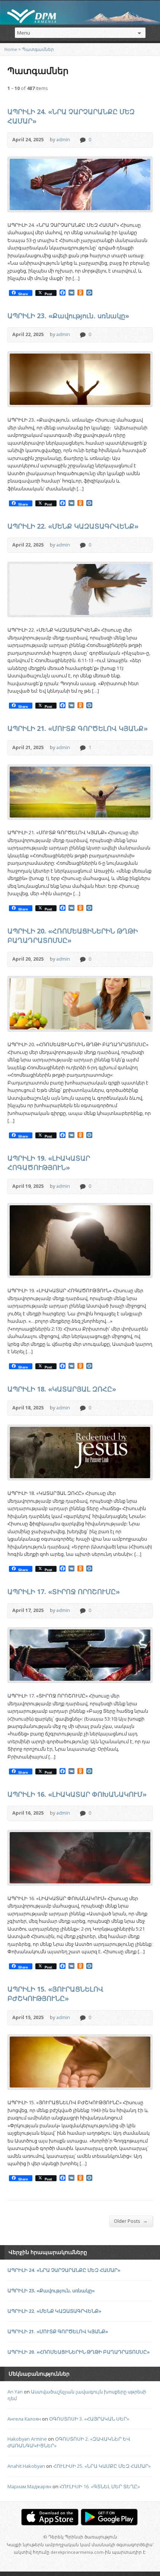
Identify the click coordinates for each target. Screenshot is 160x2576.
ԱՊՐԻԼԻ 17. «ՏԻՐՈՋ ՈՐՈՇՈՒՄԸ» (64, 1592)
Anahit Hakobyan (26, 2466)
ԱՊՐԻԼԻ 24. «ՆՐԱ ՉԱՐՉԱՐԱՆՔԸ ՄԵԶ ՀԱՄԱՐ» (64, 2270)
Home (11, 49)
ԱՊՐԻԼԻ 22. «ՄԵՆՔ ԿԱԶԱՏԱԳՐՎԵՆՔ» (73, 526)
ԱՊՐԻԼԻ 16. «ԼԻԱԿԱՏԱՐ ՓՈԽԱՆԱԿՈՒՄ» (77, 1794)
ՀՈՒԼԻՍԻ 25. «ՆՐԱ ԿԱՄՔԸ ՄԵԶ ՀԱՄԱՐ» (102, 2466)
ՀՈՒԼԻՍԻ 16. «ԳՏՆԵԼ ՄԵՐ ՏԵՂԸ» (100, 2486)
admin (63, 139)
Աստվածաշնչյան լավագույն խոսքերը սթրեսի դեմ (77, 2395)
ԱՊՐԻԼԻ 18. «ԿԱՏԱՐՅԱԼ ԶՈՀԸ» (62, 1389)
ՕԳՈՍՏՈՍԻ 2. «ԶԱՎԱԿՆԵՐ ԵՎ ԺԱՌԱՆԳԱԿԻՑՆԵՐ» (69, 2442)
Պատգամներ (38, 49)
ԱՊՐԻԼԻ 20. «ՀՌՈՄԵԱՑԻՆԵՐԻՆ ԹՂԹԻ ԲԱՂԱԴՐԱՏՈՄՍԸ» (79, 2352)
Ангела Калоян (24, 2419)
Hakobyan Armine (27, 2439)
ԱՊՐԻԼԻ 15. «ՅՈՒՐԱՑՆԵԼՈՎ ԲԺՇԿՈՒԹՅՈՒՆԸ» (55, 1994)
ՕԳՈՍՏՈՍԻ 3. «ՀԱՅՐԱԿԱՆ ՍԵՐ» (89, 2419)
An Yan (15, 2392)
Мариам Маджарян (29, 2486)
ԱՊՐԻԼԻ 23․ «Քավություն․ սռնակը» (68, 316)
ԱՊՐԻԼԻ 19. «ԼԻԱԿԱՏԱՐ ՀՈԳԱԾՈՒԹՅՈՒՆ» (49, 1163)
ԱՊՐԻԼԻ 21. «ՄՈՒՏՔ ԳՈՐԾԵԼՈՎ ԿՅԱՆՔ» (78, 728)
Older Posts (131, 2221)
